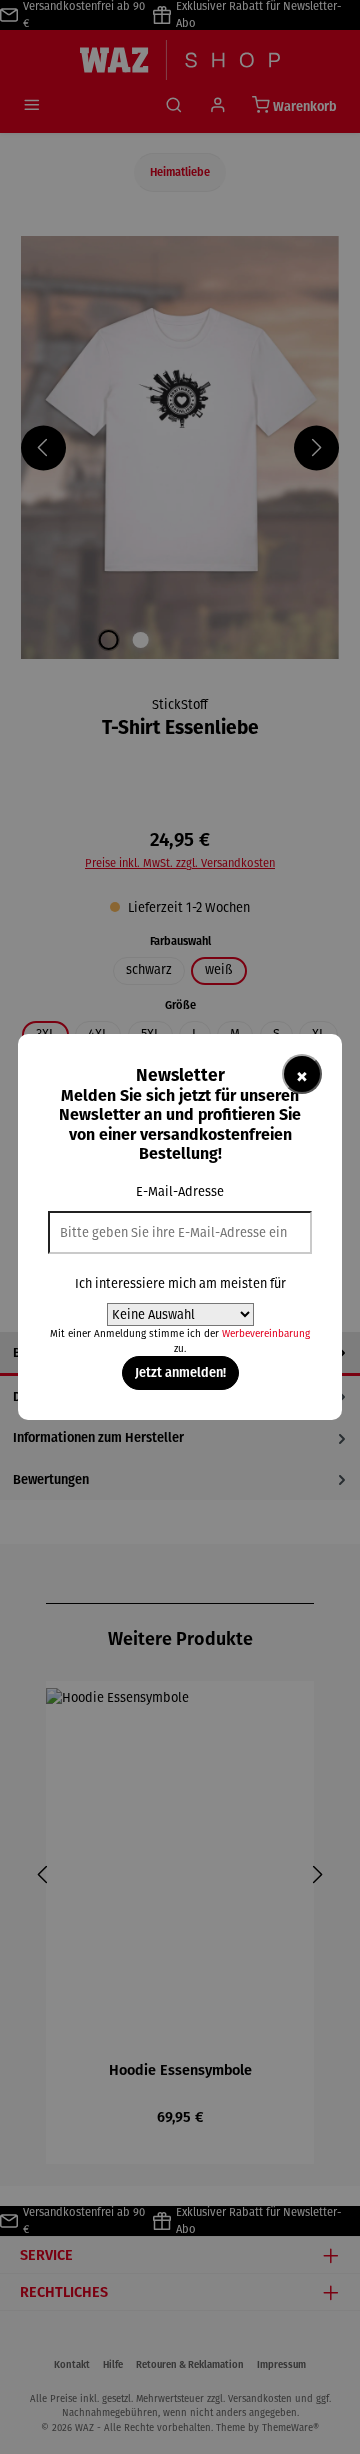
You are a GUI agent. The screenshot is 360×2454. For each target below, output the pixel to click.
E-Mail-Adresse (180, 1191)
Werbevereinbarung (266, 1333)
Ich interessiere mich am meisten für (180, 1283)
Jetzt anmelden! (180, 1372)
